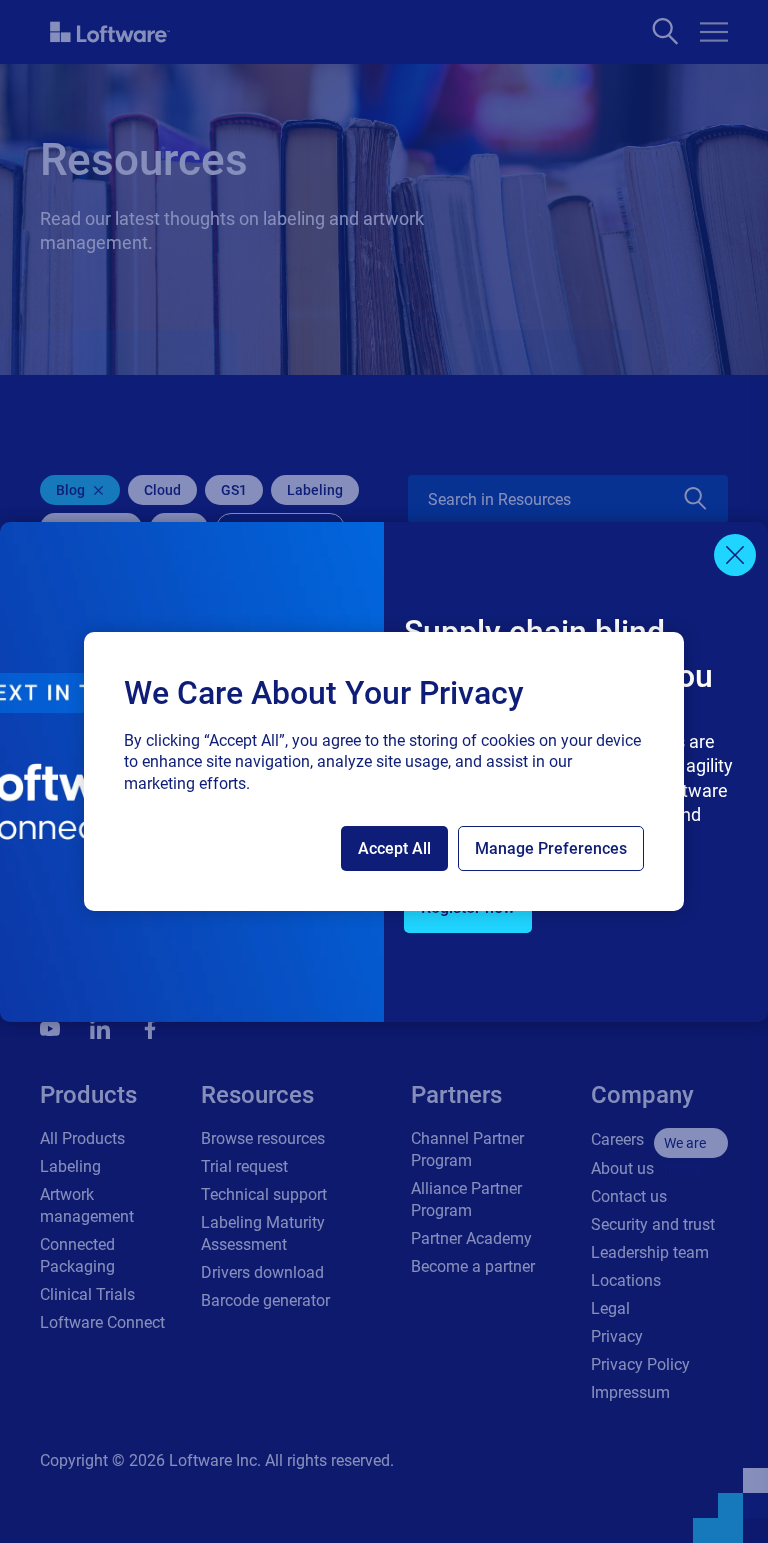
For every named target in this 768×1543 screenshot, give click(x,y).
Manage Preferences (551, 848)
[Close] (735, 555)
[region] (384, 772)
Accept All (394, 848)
